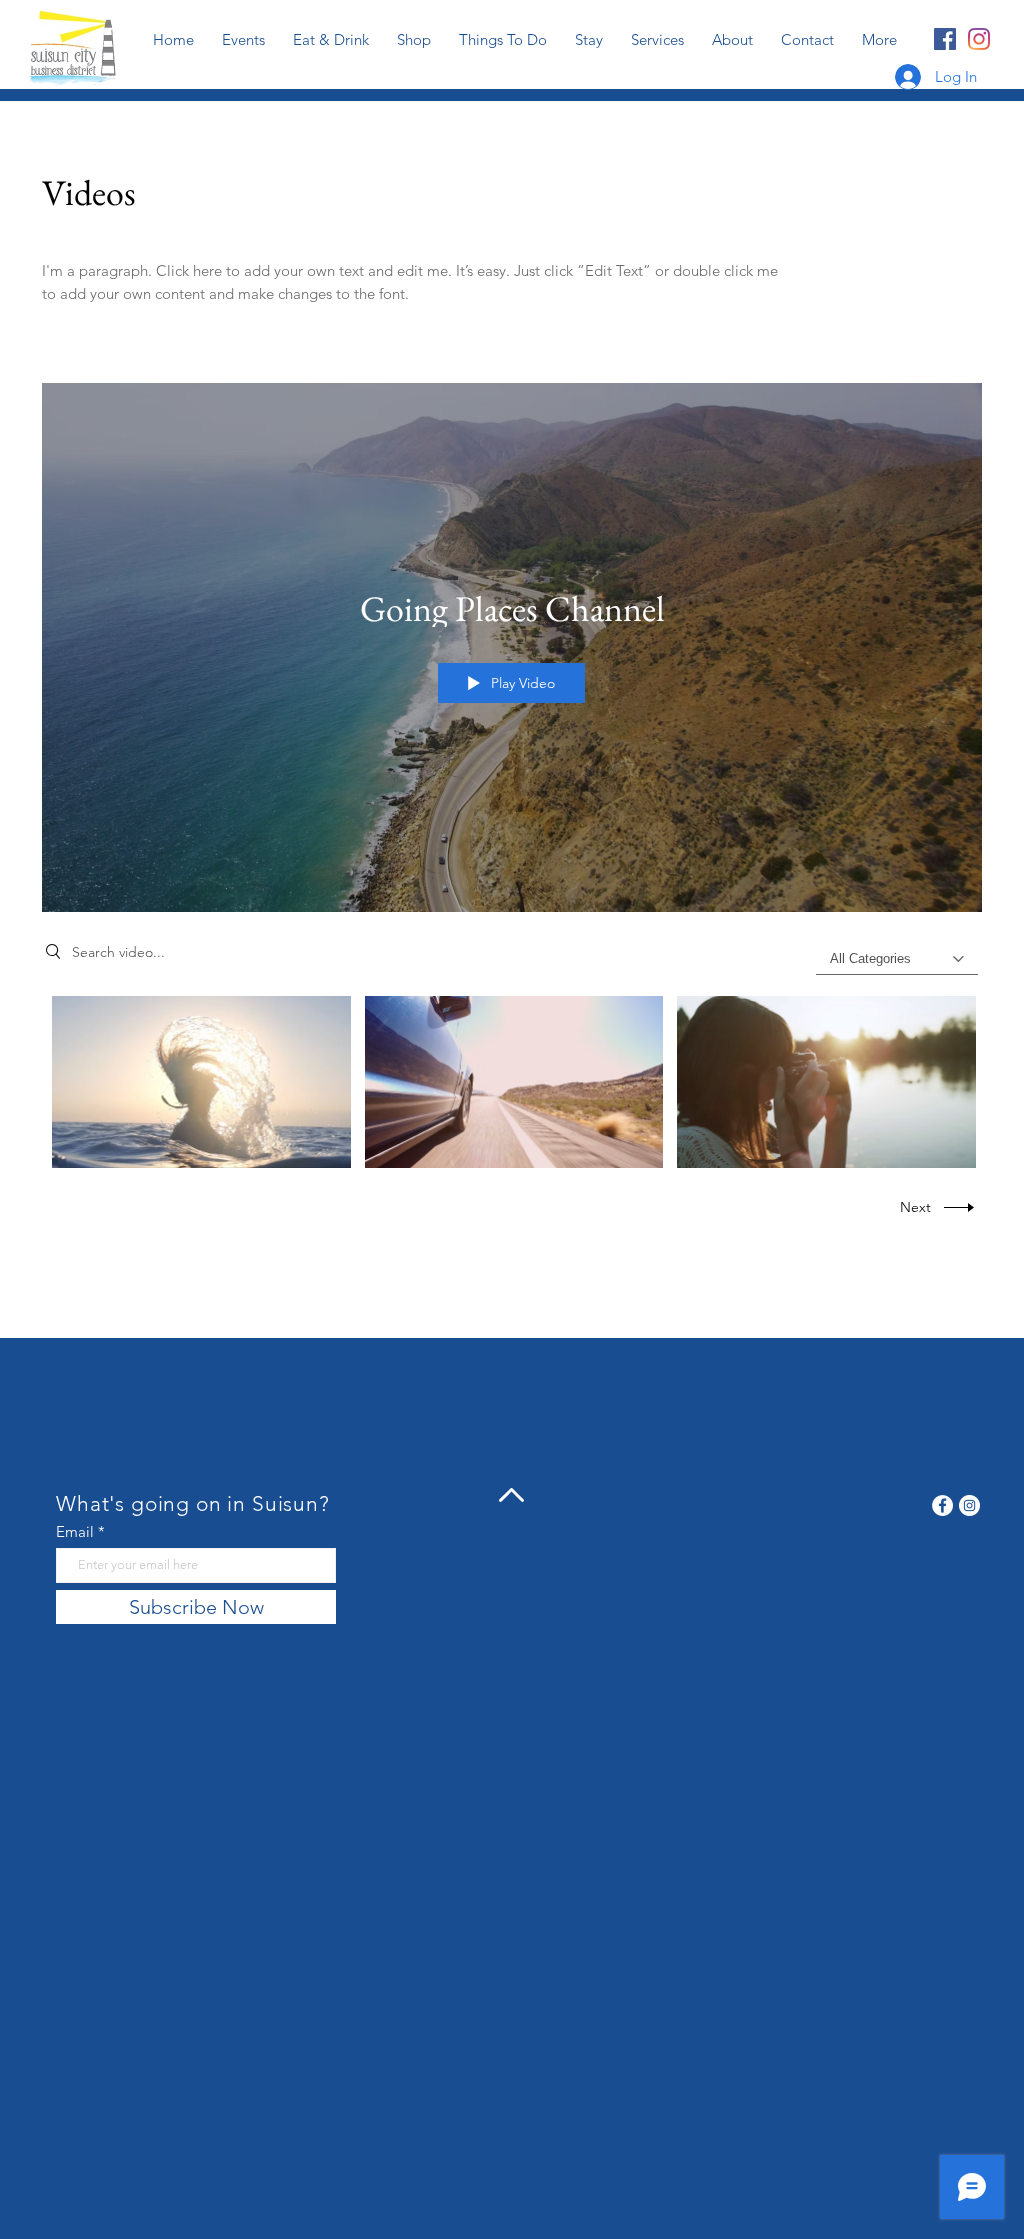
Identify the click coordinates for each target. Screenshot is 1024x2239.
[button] (657, 39)
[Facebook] (945, 39)
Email (75, 1531)
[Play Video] (201, 1082)
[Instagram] (979, 39)
